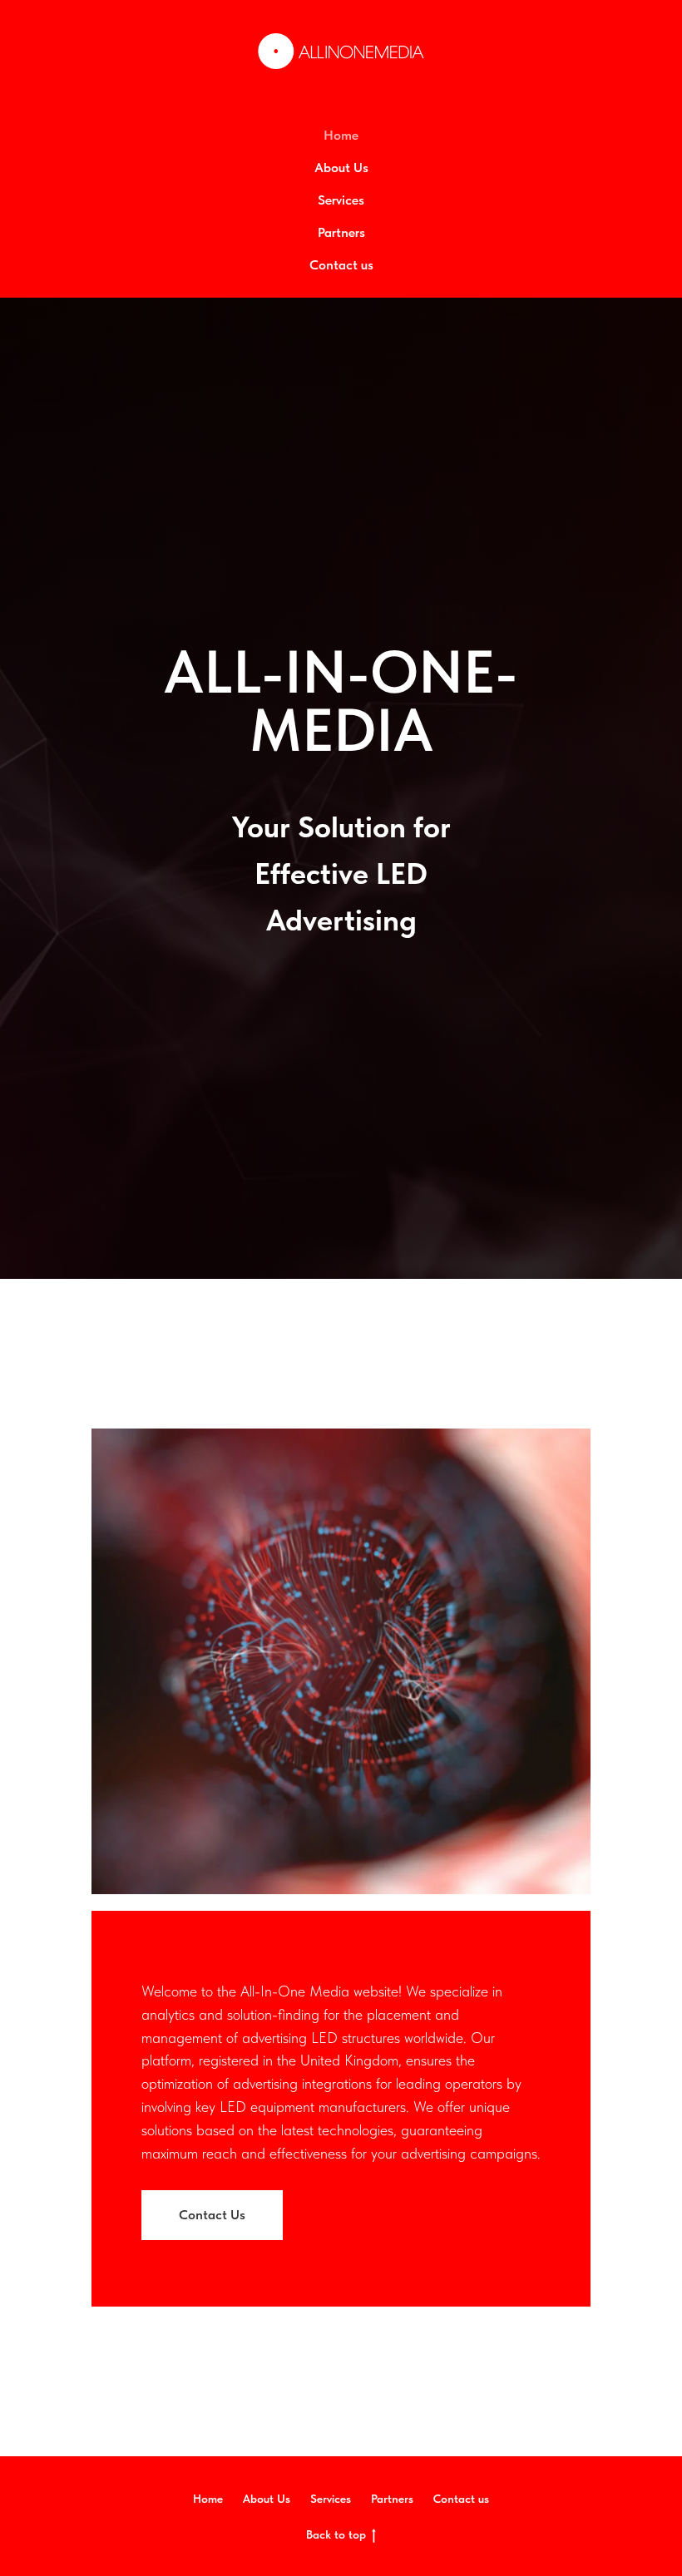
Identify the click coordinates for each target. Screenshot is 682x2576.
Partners (341, 232)
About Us (341, 168)
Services (341, 200)
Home (341, 135)
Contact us (341, 265)
